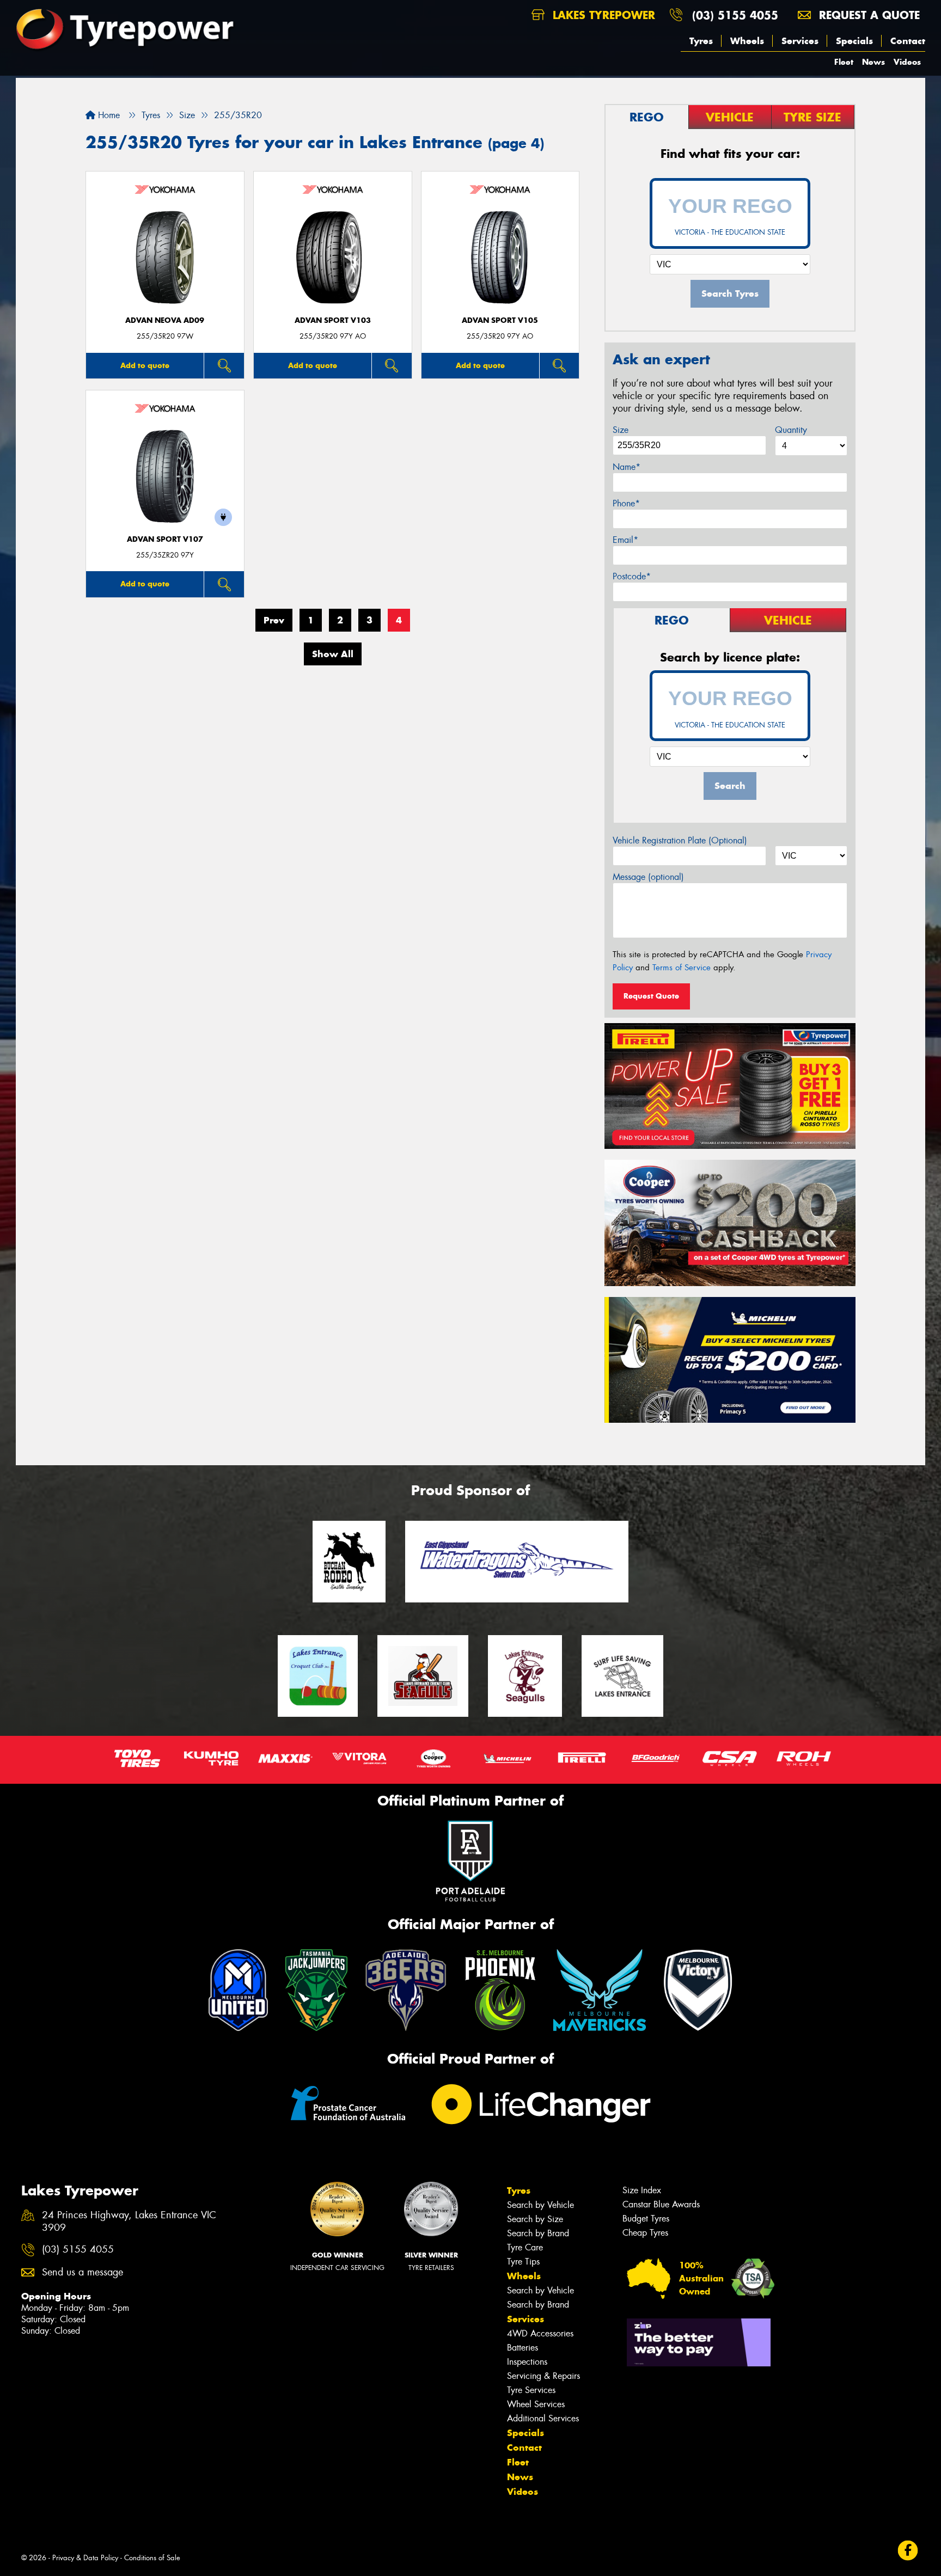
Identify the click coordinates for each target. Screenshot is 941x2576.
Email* (625, 540)
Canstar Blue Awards (661, 2204)
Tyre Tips (523, 2262)
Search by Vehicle (540, 2205)
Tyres (701, 41)
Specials (854, 41)
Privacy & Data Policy (85, 2558)
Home (108, 115)
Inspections (527, 2362)
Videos (907, 62)
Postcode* (632, 576)
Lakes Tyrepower (602, 15)
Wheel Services (536, 2404)
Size (621, 430)
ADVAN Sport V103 (333, 320)
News (873, 62)
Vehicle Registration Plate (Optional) (680, 840)
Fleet (844, 62)
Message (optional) (648, 877)
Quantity (791, 430)
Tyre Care (525, 2247)
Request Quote (651, 996)
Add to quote (145, 365)
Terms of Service (682, 968)
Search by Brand (538, 2233)
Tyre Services (531, 2390)
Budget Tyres (646, 2219)
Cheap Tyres (645, 2233)
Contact (908, 41)
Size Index (642, 2190)
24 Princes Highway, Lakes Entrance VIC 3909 (129, 2222)
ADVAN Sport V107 (165, 539)
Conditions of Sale (152, 2558)
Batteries (523, 2348)
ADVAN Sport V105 (500, 320)
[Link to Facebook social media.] (908, 2551)
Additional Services (543, 2418)
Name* (627, 467)
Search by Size (535, 2219)
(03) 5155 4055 (735, 15)
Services (800, 41)
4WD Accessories (540, 2333)
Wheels (747, 41)
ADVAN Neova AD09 (165, 320)
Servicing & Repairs (543, 2376)
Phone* (626, 503)
